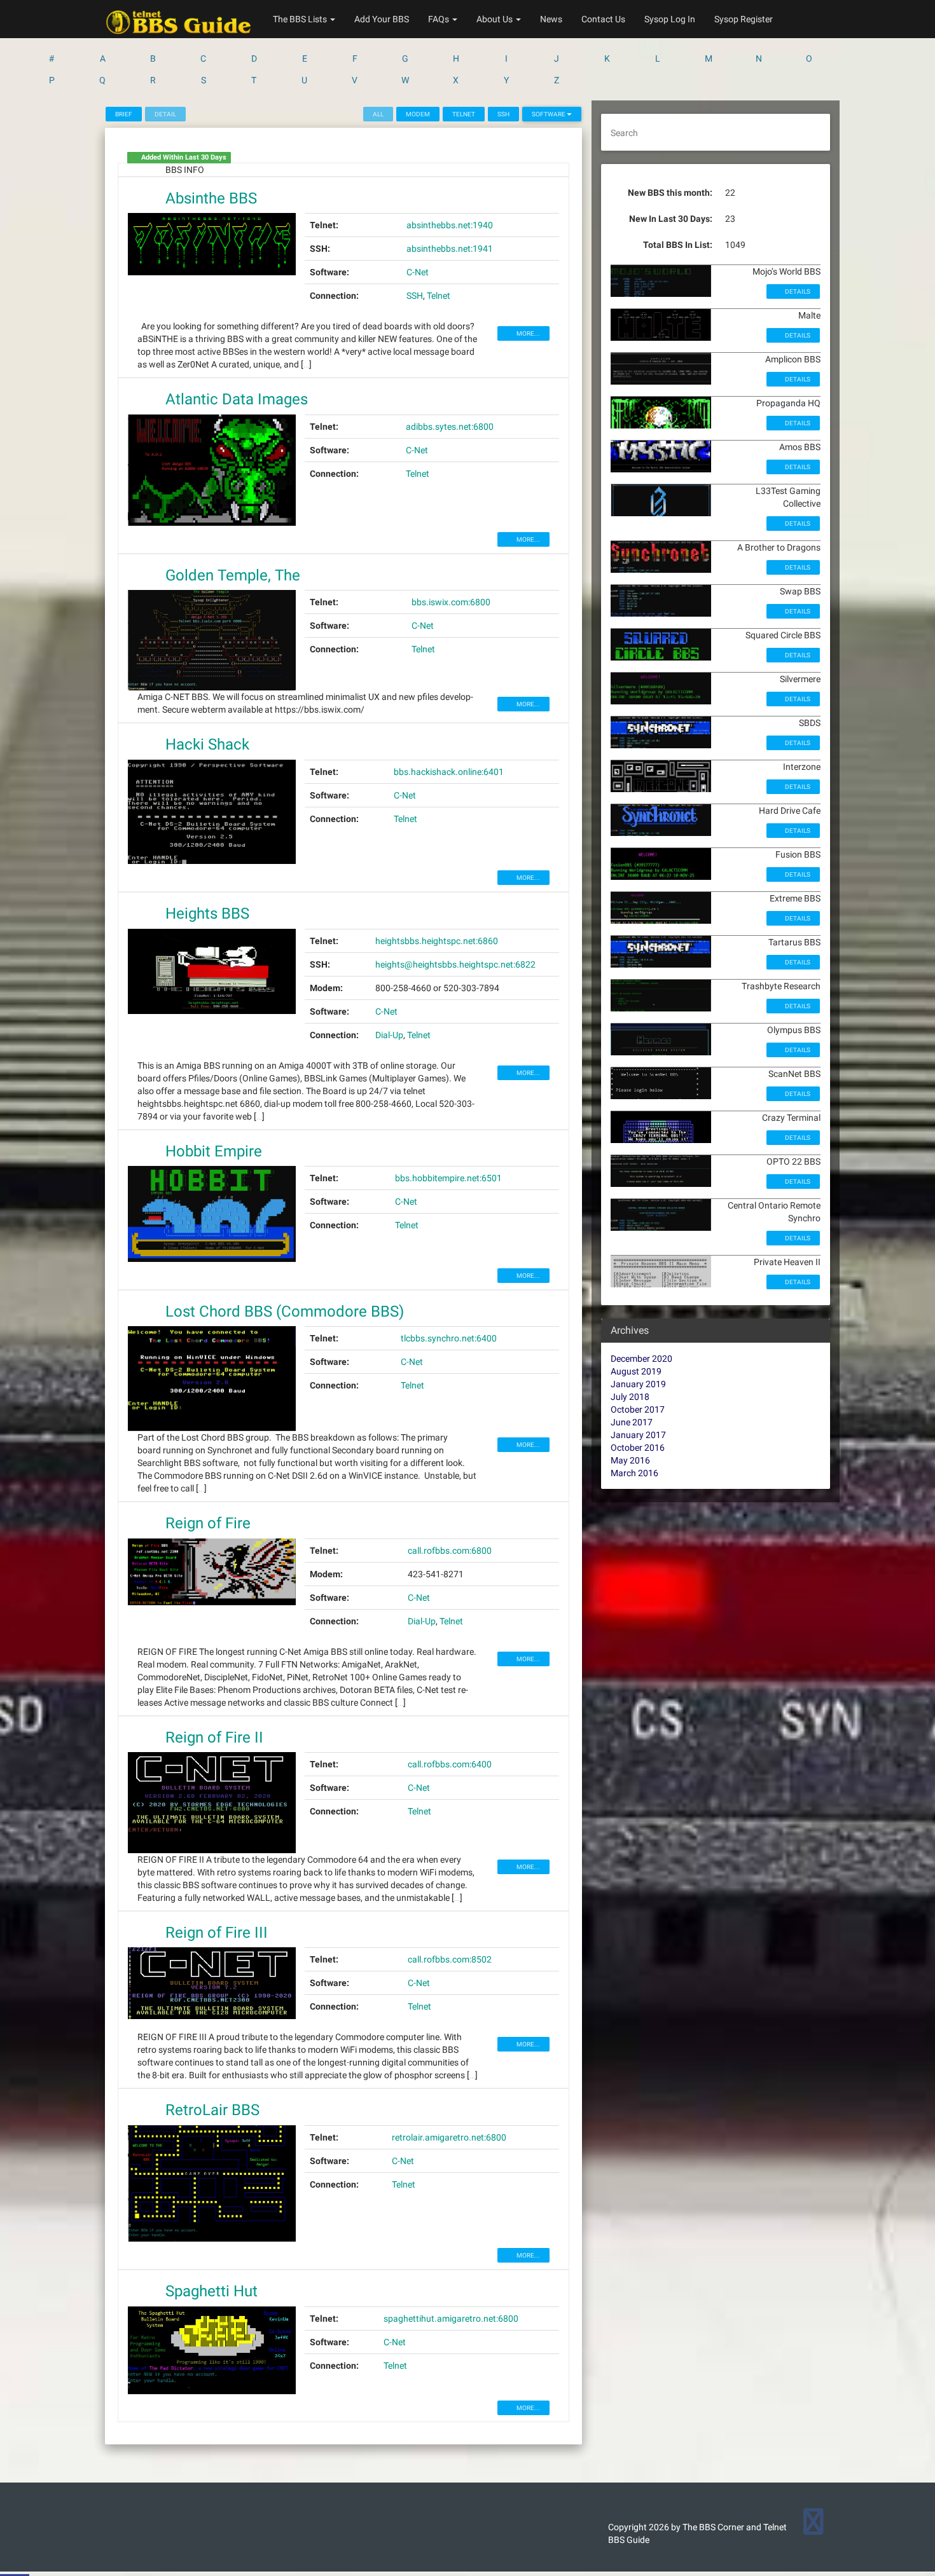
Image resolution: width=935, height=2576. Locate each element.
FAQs (440, 19)
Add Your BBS (382, 19)
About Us (495, 19)
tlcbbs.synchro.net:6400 (449, 1338)
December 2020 (641, 1359)
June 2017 (632, 1422)
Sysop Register (744, 19)
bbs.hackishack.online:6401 (449, 772)
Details (797, 291)
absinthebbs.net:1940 (450, 225)
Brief (124, 114)
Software (549, 114)
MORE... (528, 333)
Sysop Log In (670, 19)
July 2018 (630, 1397)
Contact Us (603, 19)
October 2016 (638, 1448)
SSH (503, 114)
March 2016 (634, 1473)
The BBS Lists (301, 19)
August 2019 (636, 1371)
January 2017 (638, 1435)
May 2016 (630, 1460)
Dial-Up (389, 1035)
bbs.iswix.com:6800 (451, 602)
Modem (418, 114)
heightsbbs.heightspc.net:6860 (437, 941)
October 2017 (638, 1409)
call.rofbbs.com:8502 (450, 1959)
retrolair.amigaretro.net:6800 (449, 2137)
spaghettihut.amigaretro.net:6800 (451, 2319)
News (551, 19)
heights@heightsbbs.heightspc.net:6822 (455, 964)
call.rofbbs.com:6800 (450, 1551)
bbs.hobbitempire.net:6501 (448, 1178)
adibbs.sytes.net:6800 (450, 427)
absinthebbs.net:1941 (450, 249)
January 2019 (638, 1384)
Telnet (464, 114)
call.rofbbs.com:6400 (450, 1764)
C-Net (418, 272)
